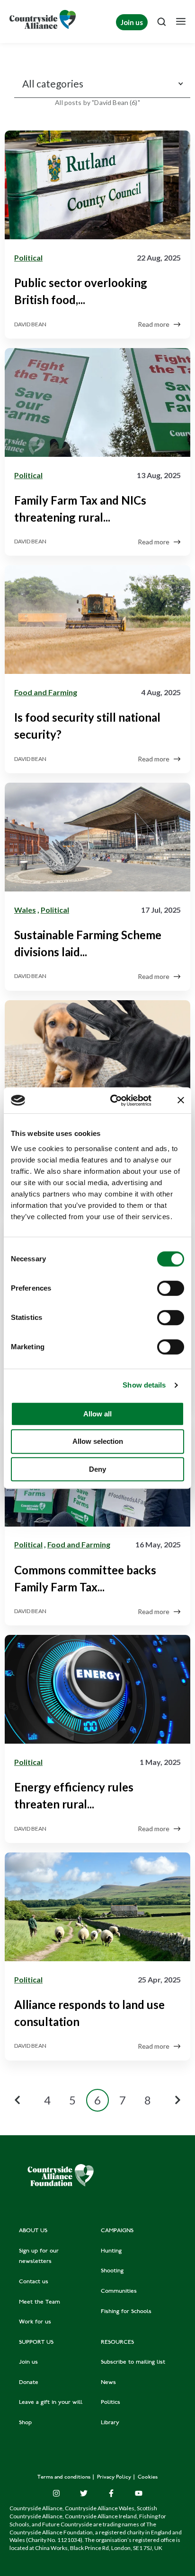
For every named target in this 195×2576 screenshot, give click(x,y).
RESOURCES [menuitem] (117, 2342)
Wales (25, 910)
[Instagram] (56, 2493)
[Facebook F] (111, 2493)
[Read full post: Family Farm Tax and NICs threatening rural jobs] (97, 404)
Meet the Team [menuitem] (40, 2302)
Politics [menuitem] (111, 2402)
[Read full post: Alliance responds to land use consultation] (97, 1909)
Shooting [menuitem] (112, 2271)
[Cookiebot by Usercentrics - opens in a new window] (113, 1100)
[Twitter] (84, 2493)
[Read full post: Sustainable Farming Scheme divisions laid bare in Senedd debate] (97, 839)
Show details (144, 1385)
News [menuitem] (108, 2383)
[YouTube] (139, 2493)
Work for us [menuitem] (35, 2322)
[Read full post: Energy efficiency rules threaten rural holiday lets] (97, 1691)
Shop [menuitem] (25, 2423)
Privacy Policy (115, 2477)
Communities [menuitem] (119, 2291)
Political (28, 258)
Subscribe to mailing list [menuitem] (133, 2362)
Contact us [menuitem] (34, 2282)
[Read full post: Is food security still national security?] (97, 621)
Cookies (148, 2477)
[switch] (171, 1288)
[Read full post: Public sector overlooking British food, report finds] (97, 187)
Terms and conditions (65, 2477)
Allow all (97, 1414)
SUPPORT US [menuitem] (36, 2342)
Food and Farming (46, 692)
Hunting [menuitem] (111, 2251)
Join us (132, 22)
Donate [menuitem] (29, 2383)
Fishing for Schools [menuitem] (126, 2312)
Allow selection (98, 1441)
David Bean (30, 324)
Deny (97, 1469)
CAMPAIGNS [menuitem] (117, 2231)
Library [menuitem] (110, 2423)
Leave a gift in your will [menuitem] (51, 2402)
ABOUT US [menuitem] (33, 2231)
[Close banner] (181, 1100)
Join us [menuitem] (28, 2362)
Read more (154, 324)
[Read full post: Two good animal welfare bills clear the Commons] (97, 1057)
